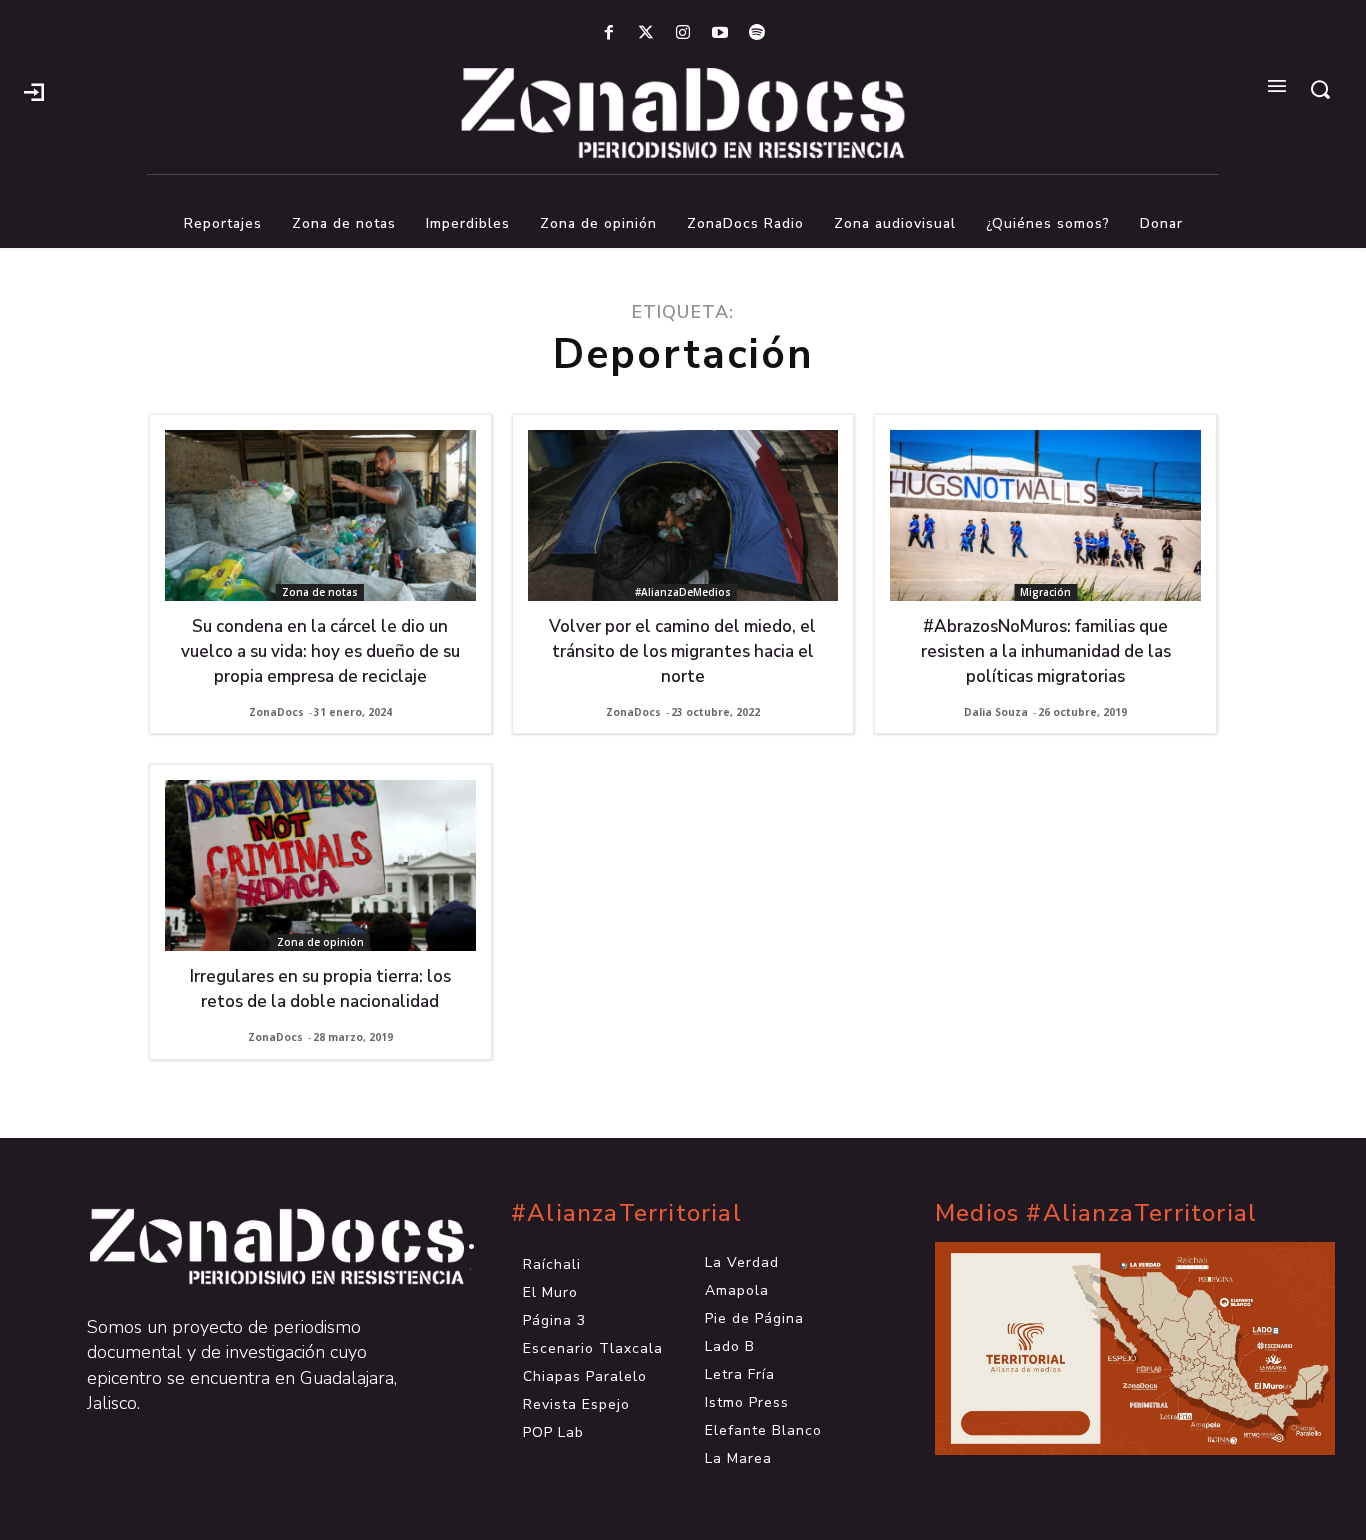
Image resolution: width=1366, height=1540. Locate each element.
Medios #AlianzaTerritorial (1096, 1213)
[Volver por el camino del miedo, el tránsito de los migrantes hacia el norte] (683, 515)
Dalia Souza (996, 712)
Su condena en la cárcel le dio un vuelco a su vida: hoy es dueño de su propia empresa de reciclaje (320, 651)
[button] (1320, 89)
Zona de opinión (320, 942)
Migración (1045, 592)
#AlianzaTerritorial (626, 1213)
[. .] (259, 1247)
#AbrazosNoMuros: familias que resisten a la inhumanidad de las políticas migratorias (1046, 651)
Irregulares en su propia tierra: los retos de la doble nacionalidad (320, 989)
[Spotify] (757, 33)
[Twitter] (645, 33)
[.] (34, 90)
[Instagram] (682, 33)
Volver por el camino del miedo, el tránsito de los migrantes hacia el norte (682, 651)
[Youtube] (720, 33)
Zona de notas (320, 592)
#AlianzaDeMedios (683, 592)
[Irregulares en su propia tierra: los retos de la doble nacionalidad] (320, 865)
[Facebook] (608, 33)
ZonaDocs (276, 712)
